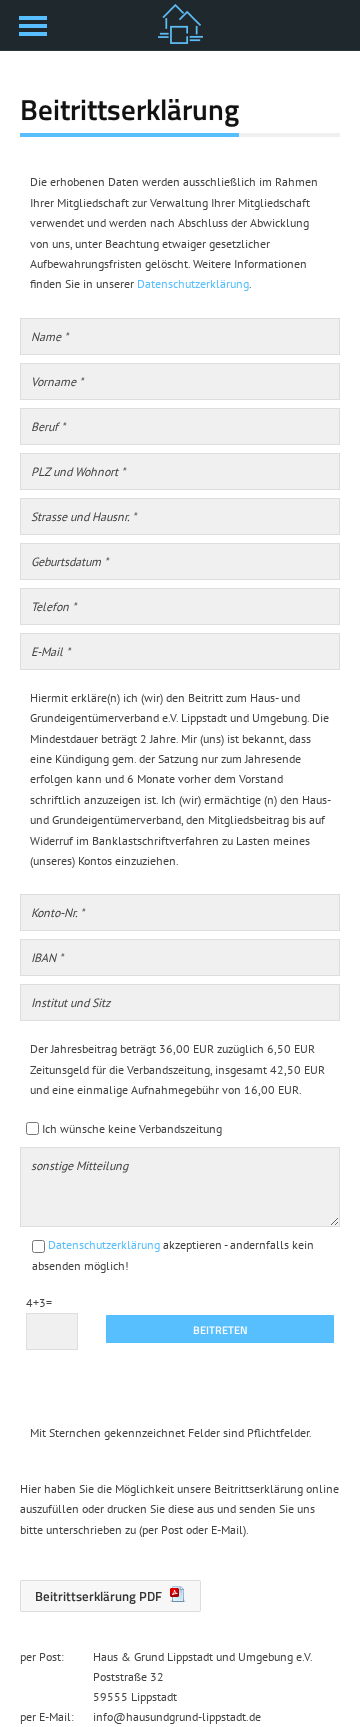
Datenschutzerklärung (193, 283)
